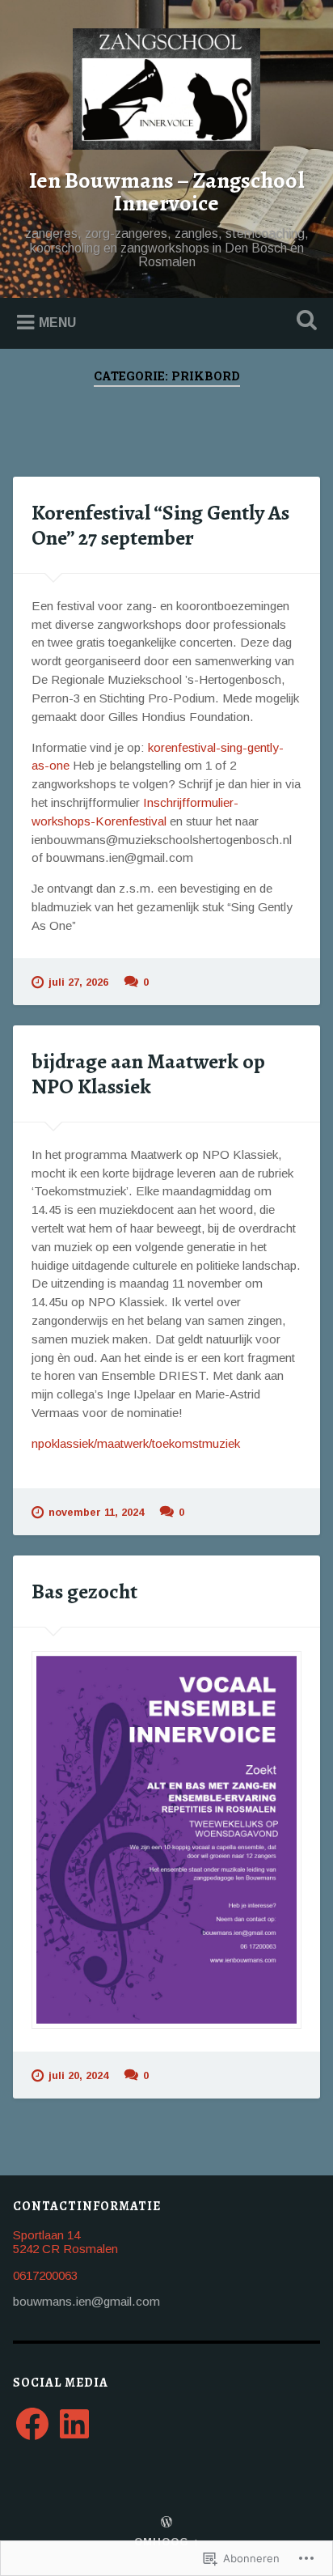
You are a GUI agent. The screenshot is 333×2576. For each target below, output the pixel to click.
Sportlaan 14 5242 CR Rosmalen (65, 2242)
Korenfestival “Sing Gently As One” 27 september (160, 525)
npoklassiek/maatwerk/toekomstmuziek (136, 1443)
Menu (57, 323)
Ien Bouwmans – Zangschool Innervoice (167, 192)
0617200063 (45, 2275)
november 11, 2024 (96, 1512)
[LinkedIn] (74, 2424)
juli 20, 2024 (78, 2075)
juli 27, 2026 (78, 982)
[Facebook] (32, 2424)
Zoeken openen (303, 322)
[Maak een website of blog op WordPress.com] (166, 2523)
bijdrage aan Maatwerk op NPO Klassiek (148, 1074)
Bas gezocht (84, 1591)
